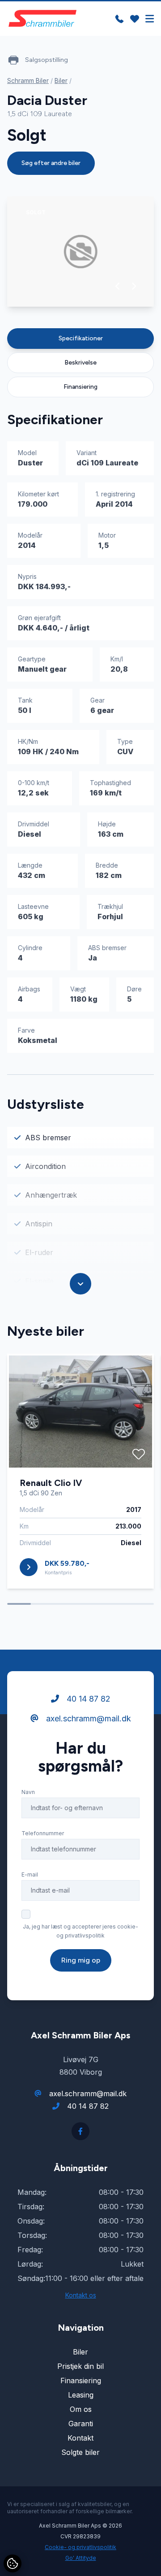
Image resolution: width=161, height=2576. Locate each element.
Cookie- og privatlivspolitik (80, 2547)
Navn (28, 1792)
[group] (80, 252)
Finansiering (80, 387)
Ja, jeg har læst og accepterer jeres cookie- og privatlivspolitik (80, 1931)
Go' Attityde (81, 2558)
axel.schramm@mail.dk (87, 1718)
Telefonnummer (43, 1833)
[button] (118, 286)
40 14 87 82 (87, 1699)
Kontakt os (81, 2295)
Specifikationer (81, 338)
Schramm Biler (28, 80)
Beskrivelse (80, 363)
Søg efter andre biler (51, 163)
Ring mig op (81, 1960)
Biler (61, 80)
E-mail (30, 1874)
